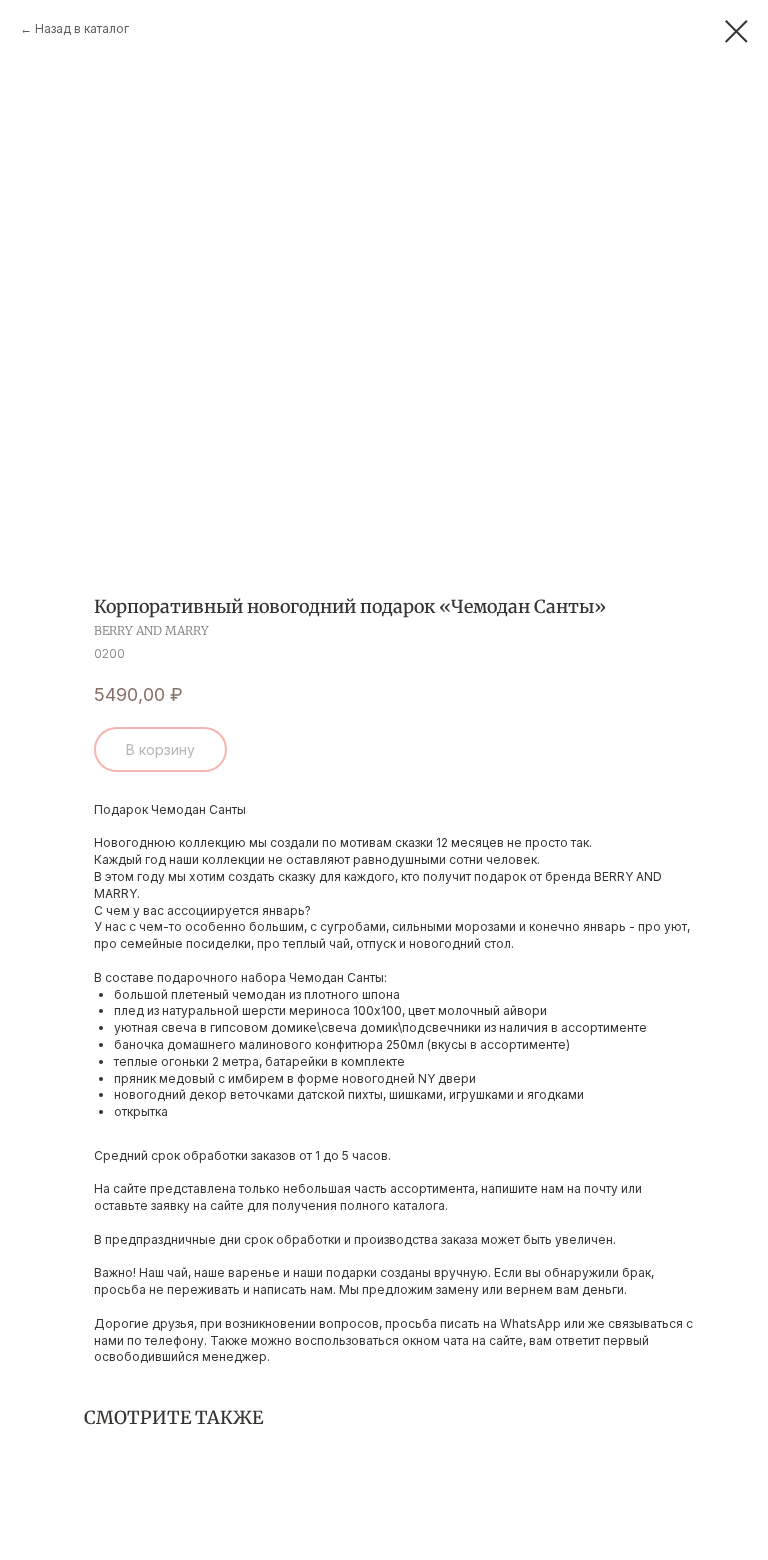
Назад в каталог (82, 28)
